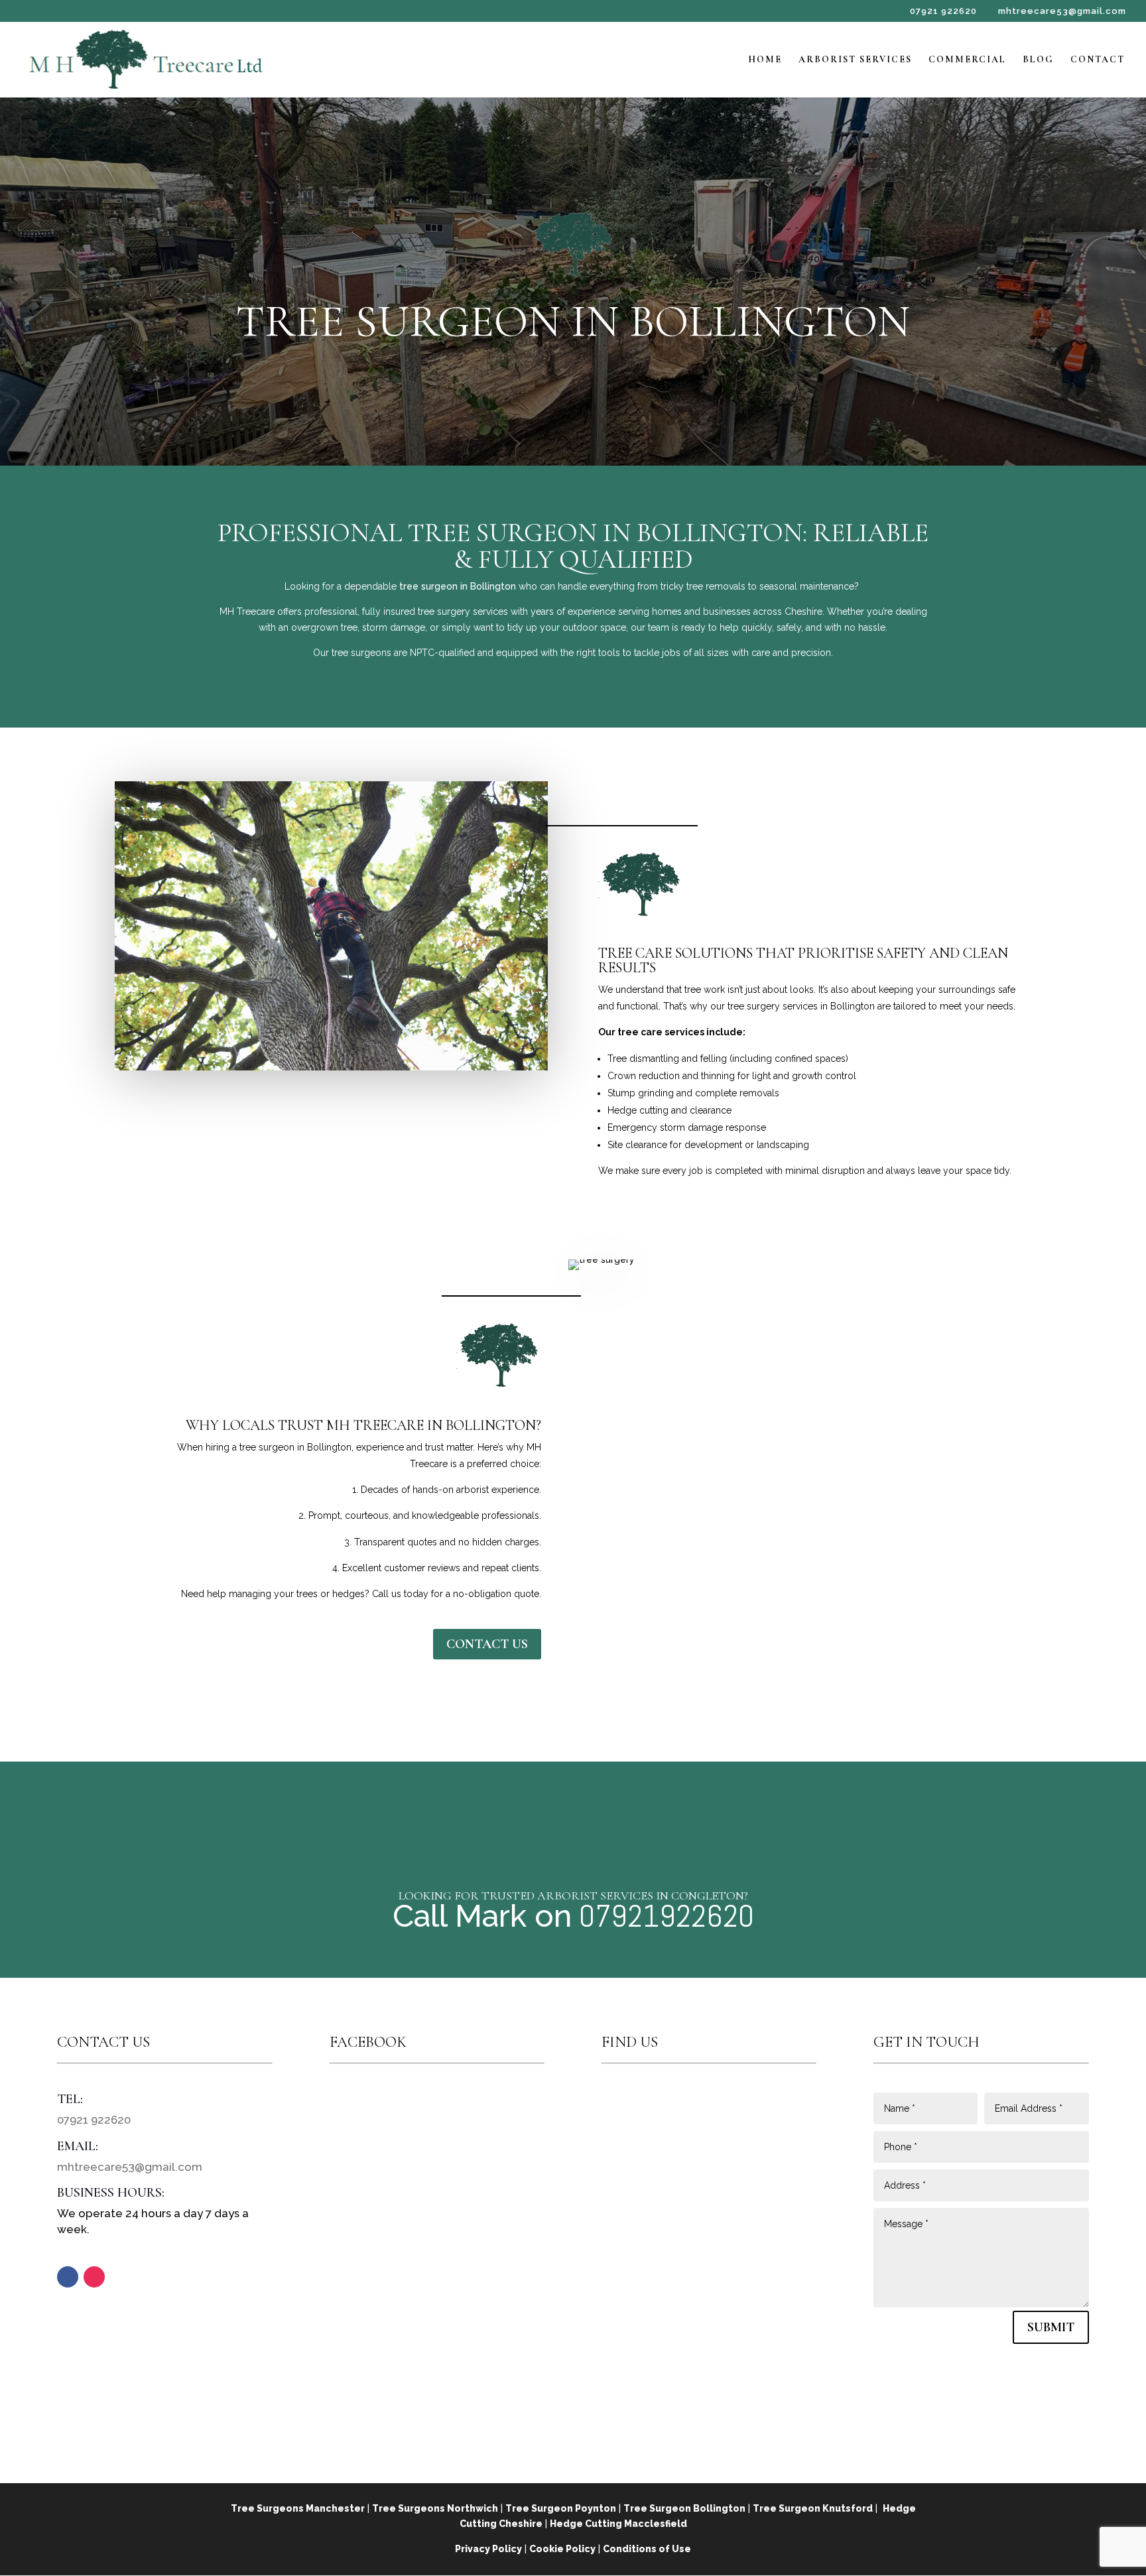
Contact (1098, 60)
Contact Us (487, 1644)
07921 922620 (943, 11)
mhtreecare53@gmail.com (130, 2167)
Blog (1038, 60)
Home (765, 60)
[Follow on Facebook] (68, 2277)
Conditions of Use (647, 2549)
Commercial (967, 60)
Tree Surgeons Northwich (435, 2508)
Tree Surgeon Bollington (684, 2508)
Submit (1051, 2327)
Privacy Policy (488, 2549)
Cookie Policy (562, 2549)
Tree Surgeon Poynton (561, 2508)
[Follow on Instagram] (94, 2277)
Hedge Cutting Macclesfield (618, 2524)
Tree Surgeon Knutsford (813, 2508)
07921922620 (663, 1916)
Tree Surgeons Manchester (298, 2508)
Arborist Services (855, 60)
